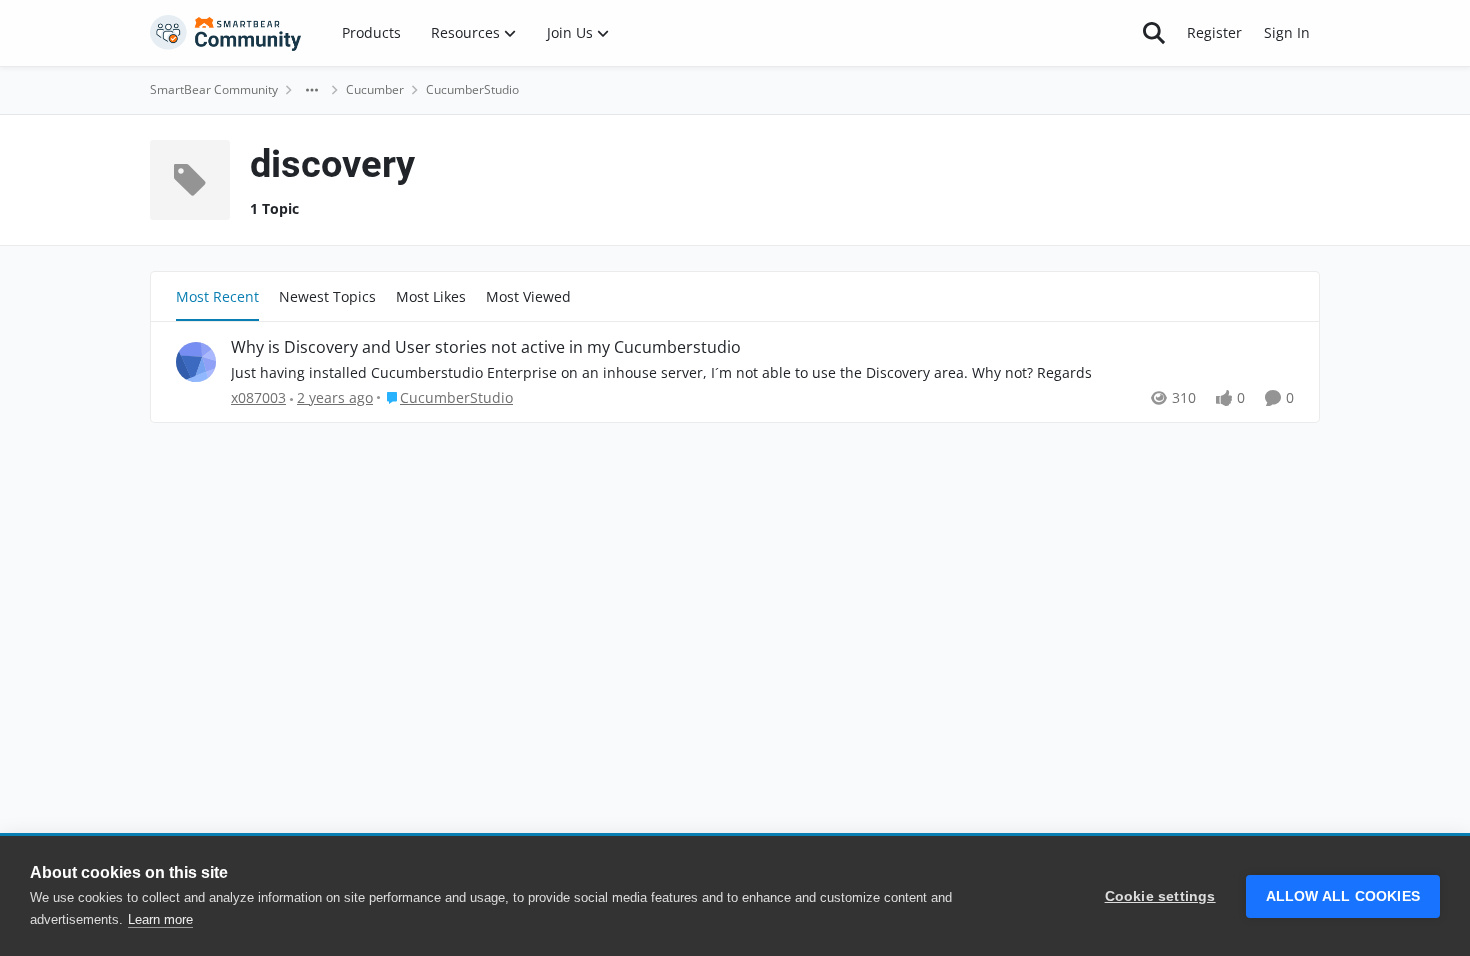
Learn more (160, 919)
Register (1214, 32)
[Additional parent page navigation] (312, 90)
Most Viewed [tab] (528, 296)
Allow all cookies (1343, 896)
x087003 (258, 397)
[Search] (1154, 33)
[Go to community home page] (226, 33)
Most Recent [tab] (217, 296)
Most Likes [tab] (431, 296)
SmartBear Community (214, 89)
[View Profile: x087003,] (196, 362)
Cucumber (375, 89)
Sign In (1287, 32)
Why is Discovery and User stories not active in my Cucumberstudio (486, 347)
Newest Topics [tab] (327, 296)
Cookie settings (1160, 896)
